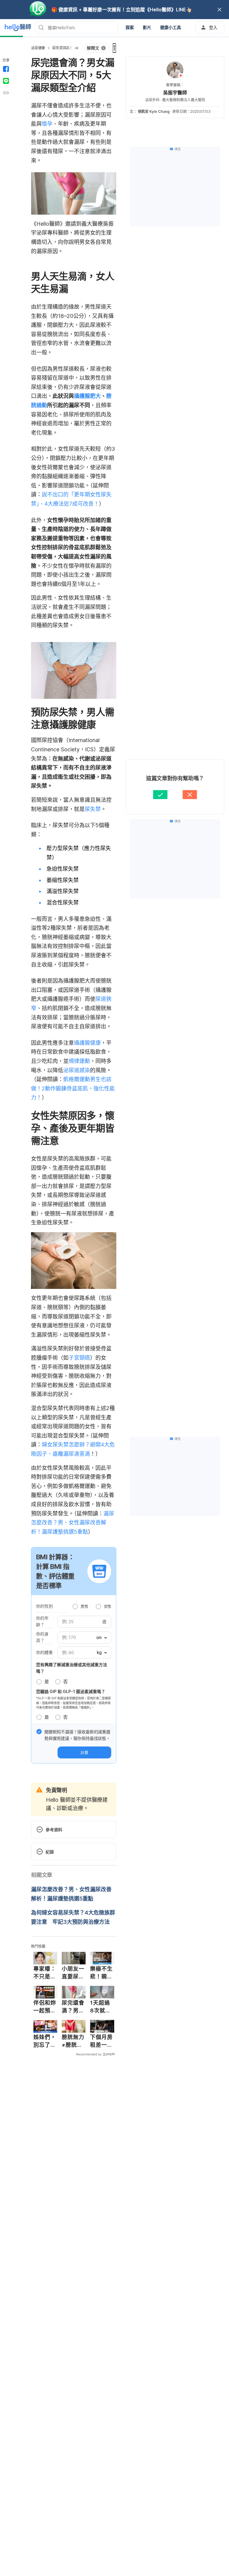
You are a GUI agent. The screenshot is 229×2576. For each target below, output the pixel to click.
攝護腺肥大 (87, 396)
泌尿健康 (38, 48)
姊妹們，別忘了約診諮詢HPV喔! (45, 2041)
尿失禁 (93, 809)
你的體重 (44, 1652)
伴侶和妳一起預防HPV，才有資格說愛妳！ (45, 2007)
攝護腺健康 (87, 1043)
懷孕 (47, 124)
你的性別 (44, 1606)
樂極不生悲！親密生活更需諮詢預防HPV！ (101, 1973)
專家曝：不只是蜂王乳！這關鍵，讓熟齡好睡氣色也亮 (45, 1973)
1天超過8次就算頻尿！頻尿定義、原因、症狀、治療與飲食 (101, 2007)
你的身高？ (42, 1637)
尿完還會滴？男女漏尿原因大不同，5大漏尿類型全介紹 (73, 2007)
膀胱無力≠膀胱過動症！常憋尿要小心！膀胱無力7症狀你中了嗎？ (73, 2041)
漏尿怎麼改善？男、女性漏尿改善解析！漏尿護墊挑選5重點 (73, 1523)
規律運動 (79, 1061)
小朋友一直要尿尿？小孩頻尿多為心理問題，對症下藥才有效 (73, 1973)
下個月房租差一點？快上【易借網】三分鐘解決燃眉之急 (101, 2041)
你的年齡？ (42, 1621)
